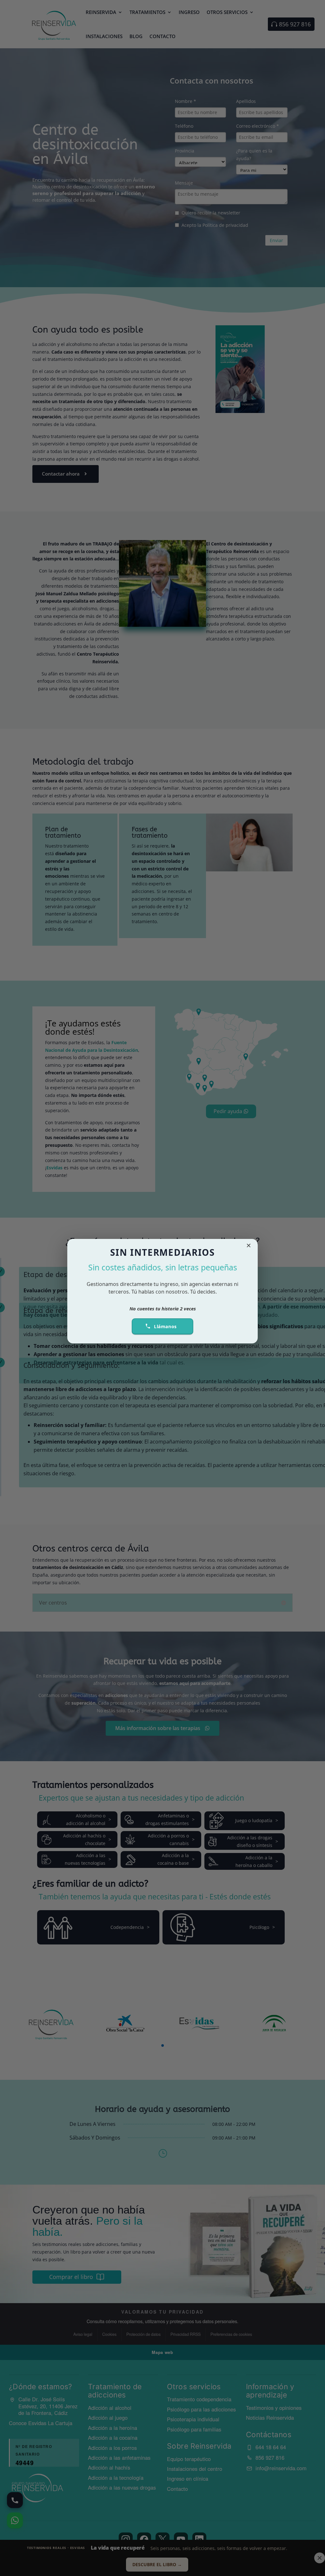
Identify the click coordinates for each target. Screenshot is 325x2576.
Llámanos (165, 1326)
